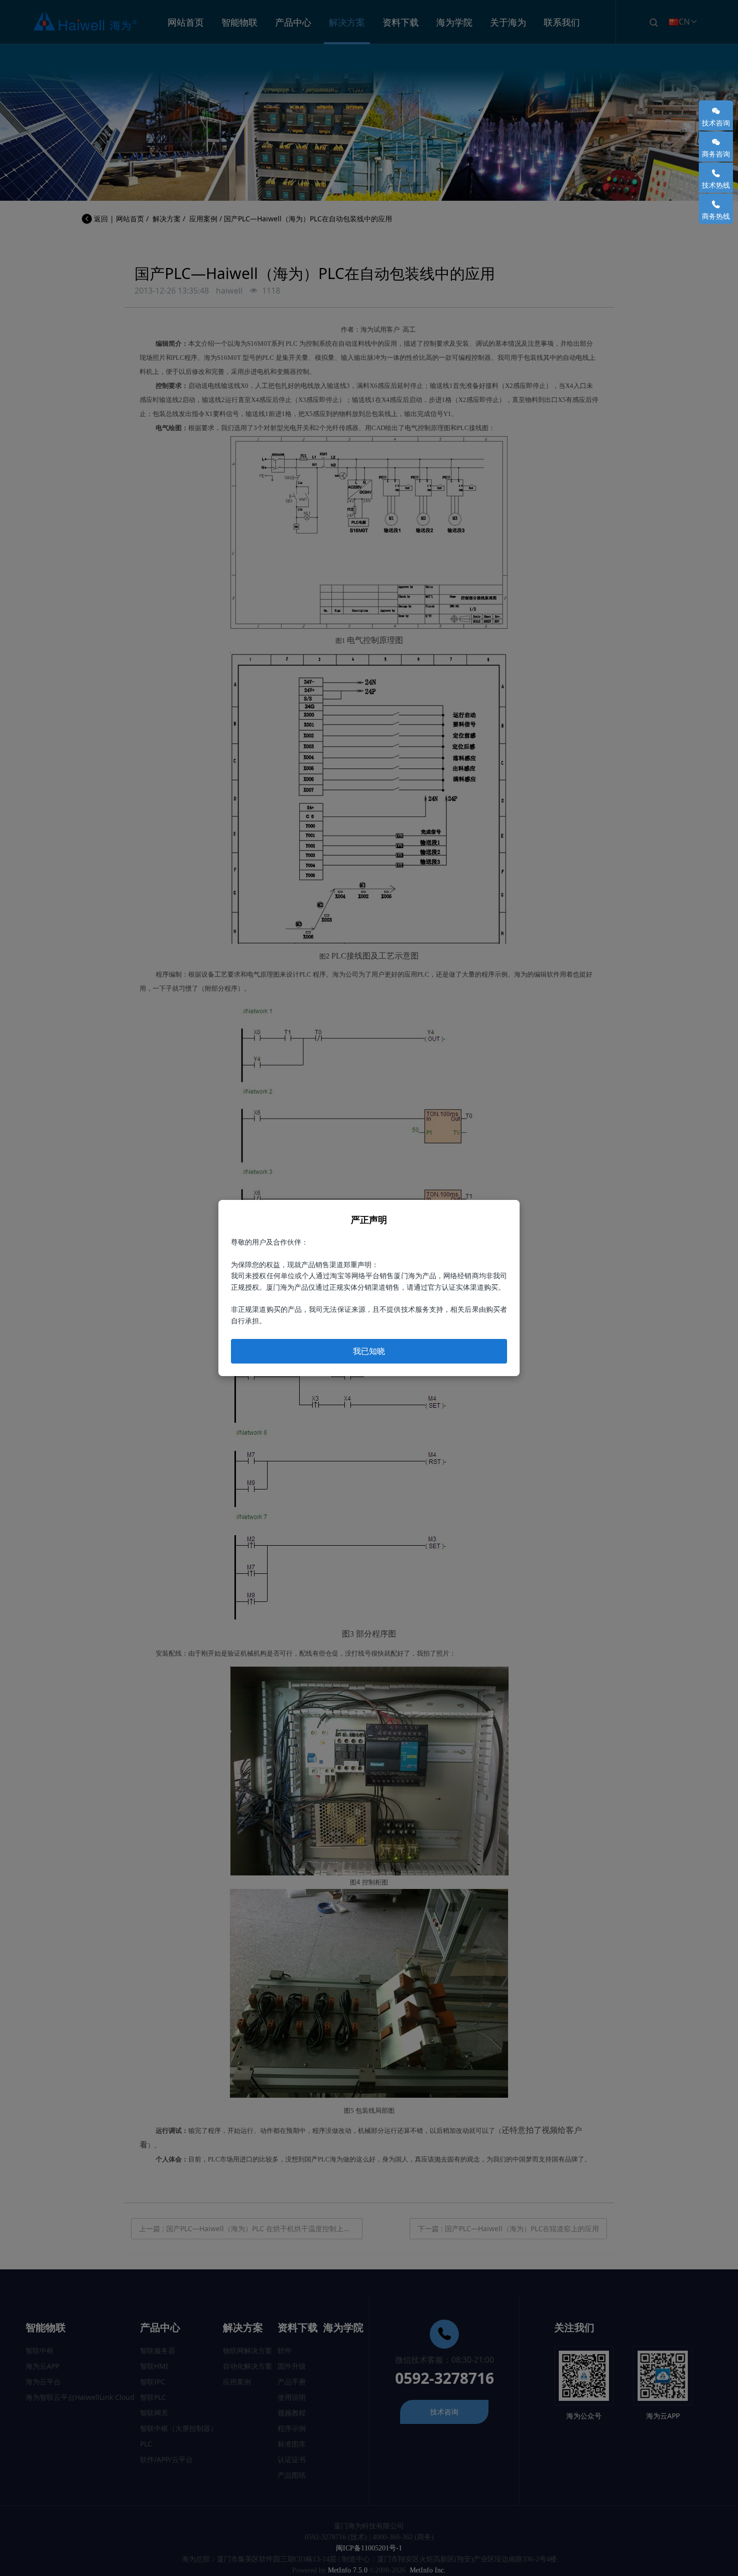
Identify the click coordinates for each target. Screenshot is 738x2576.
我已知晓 (369, 1351)
